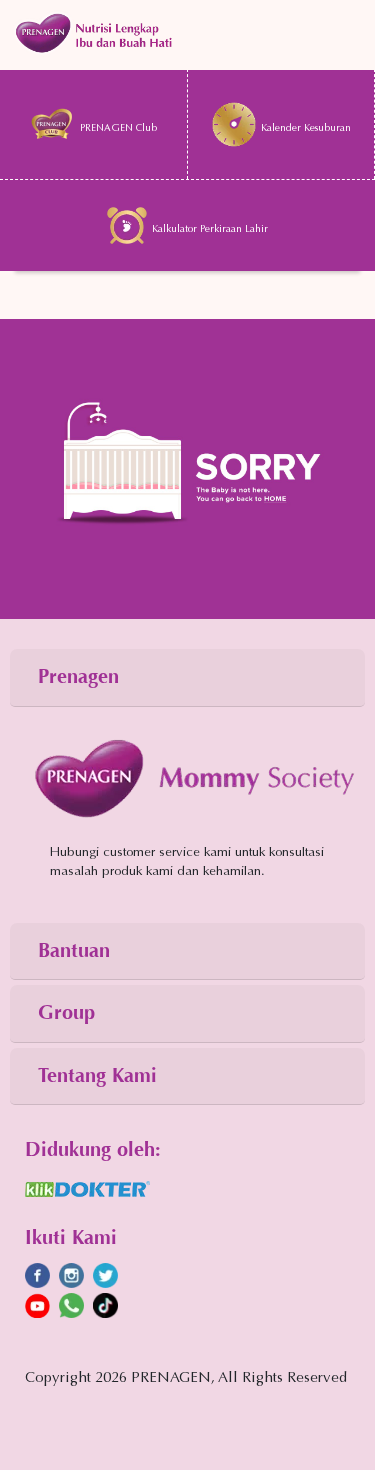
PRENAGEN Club (118, 129)
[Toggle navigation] (187, 35)
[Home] (187, 466)
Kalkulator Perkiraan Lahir (210, 230)
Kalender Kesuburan (306, 129)
